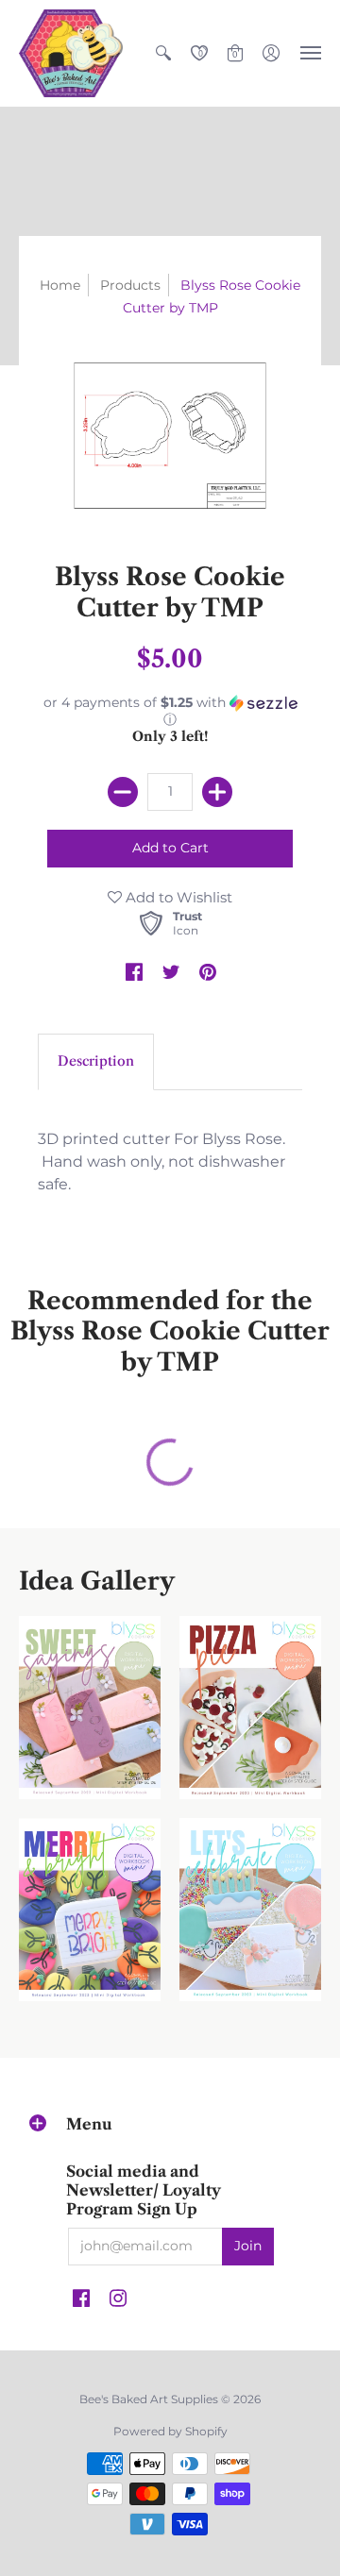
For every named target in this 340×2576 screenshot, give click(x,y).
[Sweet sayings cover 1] (90, 1708)
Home (60, 285)
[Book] (90, 1910)
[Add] (217, 792)
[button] (163, 53)
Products (130, 285)
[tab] (96, 1062)
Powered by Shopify (170, 2431)
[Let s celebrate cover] (250, 1910)
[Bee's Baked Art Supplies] (71, 53)
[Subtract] (123, 792)
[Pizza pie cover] (250, 1708)
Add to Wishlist (177, 897)
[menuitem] (163, 53)
